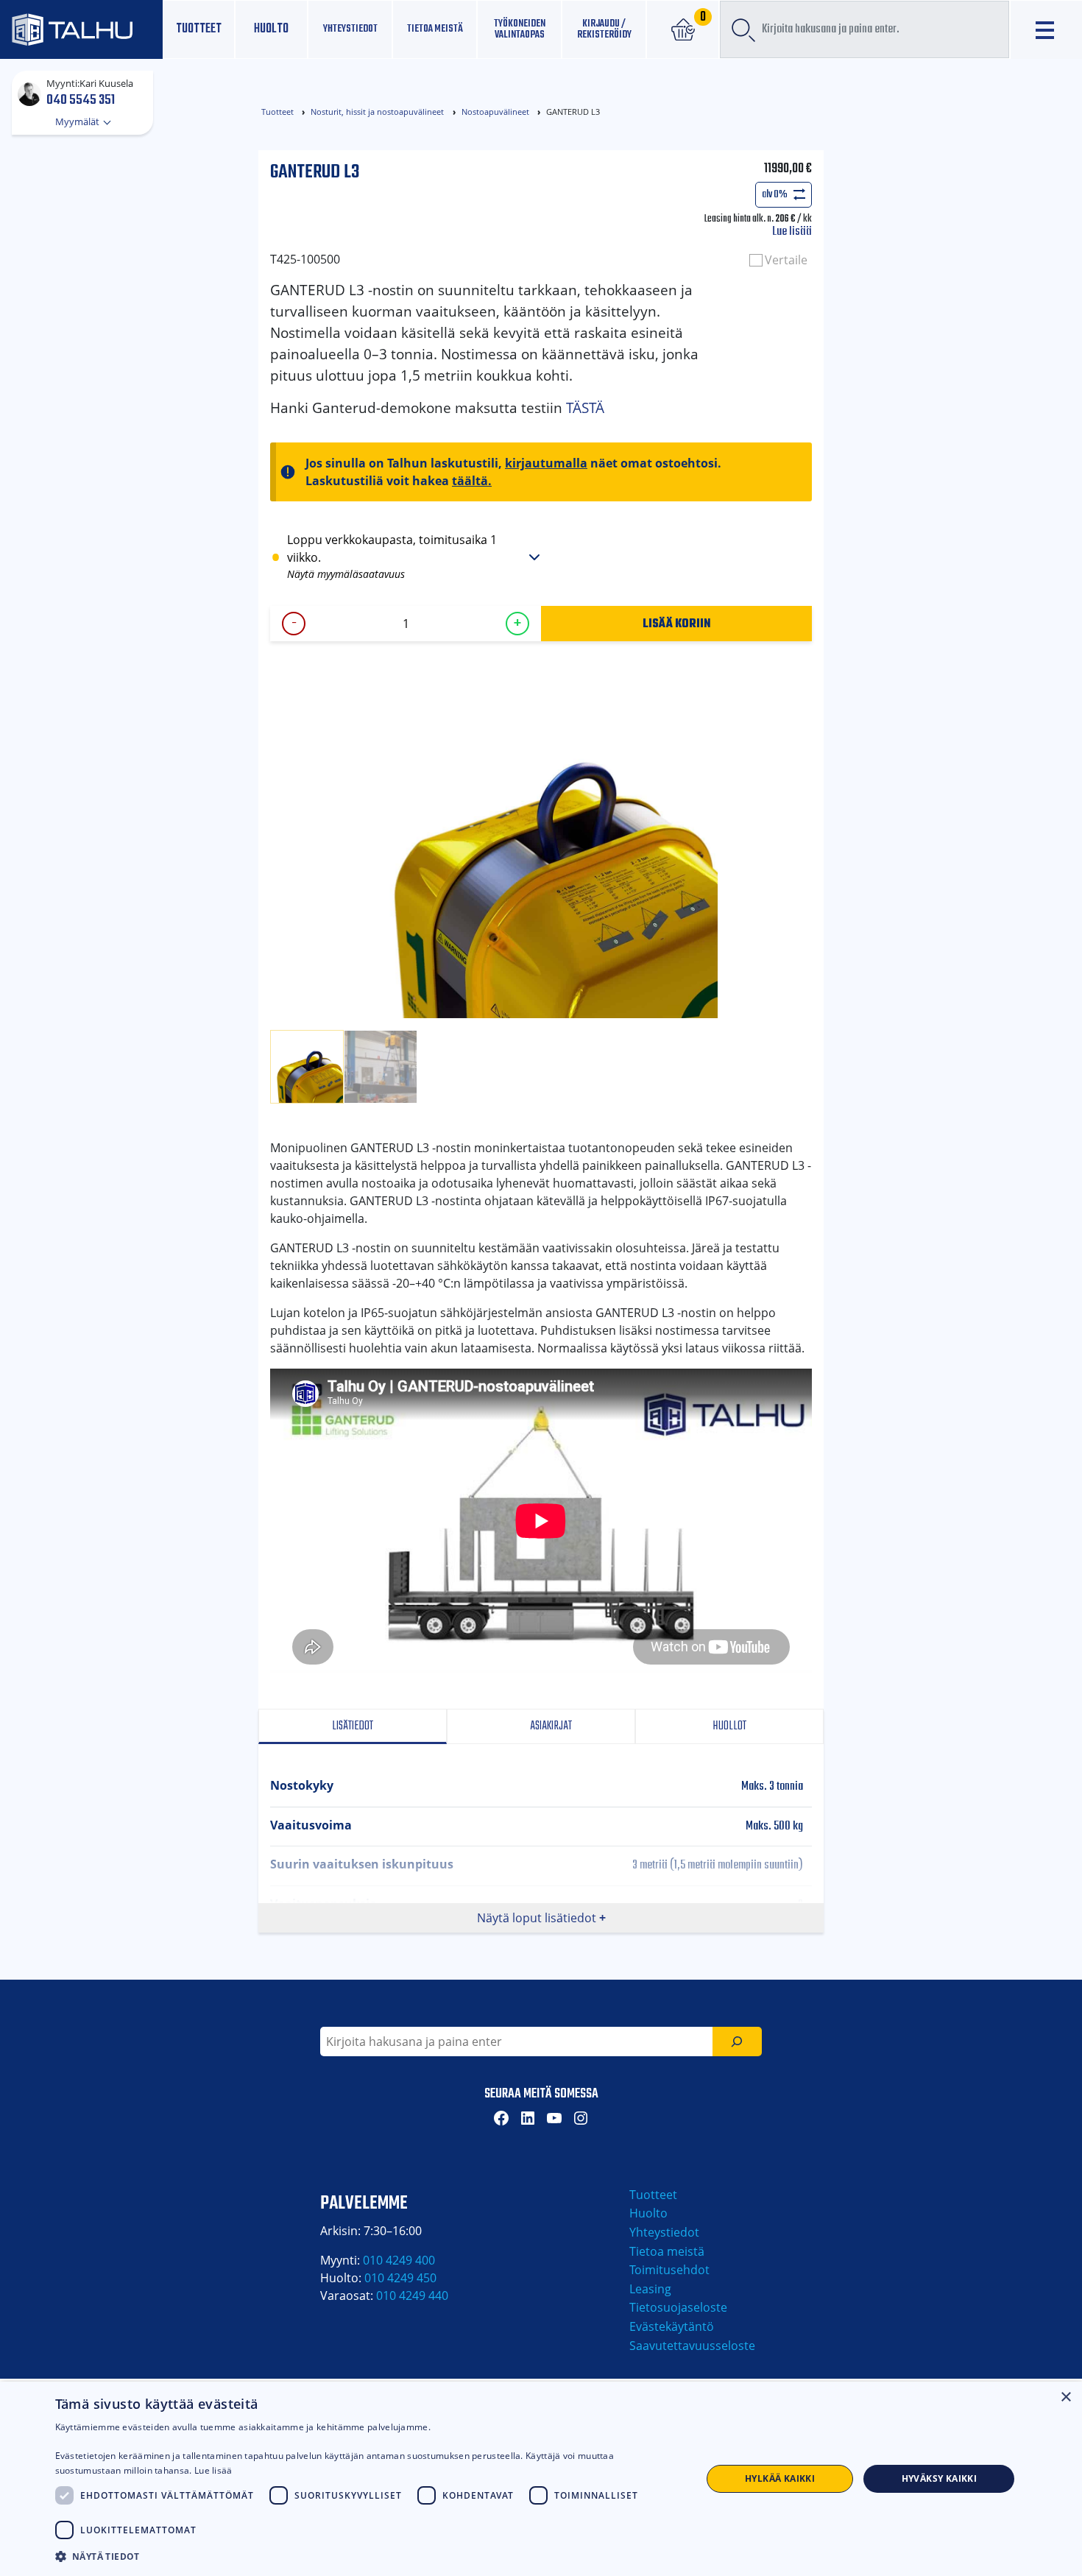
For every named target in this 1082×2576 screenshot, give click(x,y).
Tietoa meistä (435, 29)
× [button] (1065, 2397)
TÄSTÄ (585, 407)
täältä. (472, 481)
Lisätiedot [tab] (353, 1726)
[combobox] (864, 29)
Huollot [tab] (729, 1726)
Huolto (271, 29)
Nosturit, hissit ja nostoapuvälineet (377, 112)
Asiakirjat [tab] (550, 1726)
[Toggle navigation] (1046, 30)
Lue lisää (792, 232)
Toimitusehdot (669, 2270)
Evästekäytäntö (672, 2326)
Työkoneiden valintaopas (520, 29)
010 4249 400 (399, 2260)
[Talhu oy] (81, 29)
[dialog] (541, 2479)
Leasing (650, 2289)
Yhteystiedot (664, 2232)
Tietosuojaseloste (678, 2307)
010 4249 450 (400, 2278)
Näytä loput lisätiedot (537, 1918)
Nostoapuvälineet (495, 112)
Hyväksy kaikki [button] (940, 2478)
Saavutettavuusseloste (692, 2346)
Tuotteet (199, 29)
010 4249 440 (412, 2296)
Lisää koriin (677, 623)
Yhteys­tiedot (350, 29)
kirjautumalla (546, 463)
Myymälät (78, 121)
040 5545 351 (81, 99)
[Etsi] (737, 2042)
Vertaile (786, 260)
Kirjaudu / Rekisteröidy (604, 29)
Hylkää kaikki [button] (780, 2478)
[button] (369, 2556)
